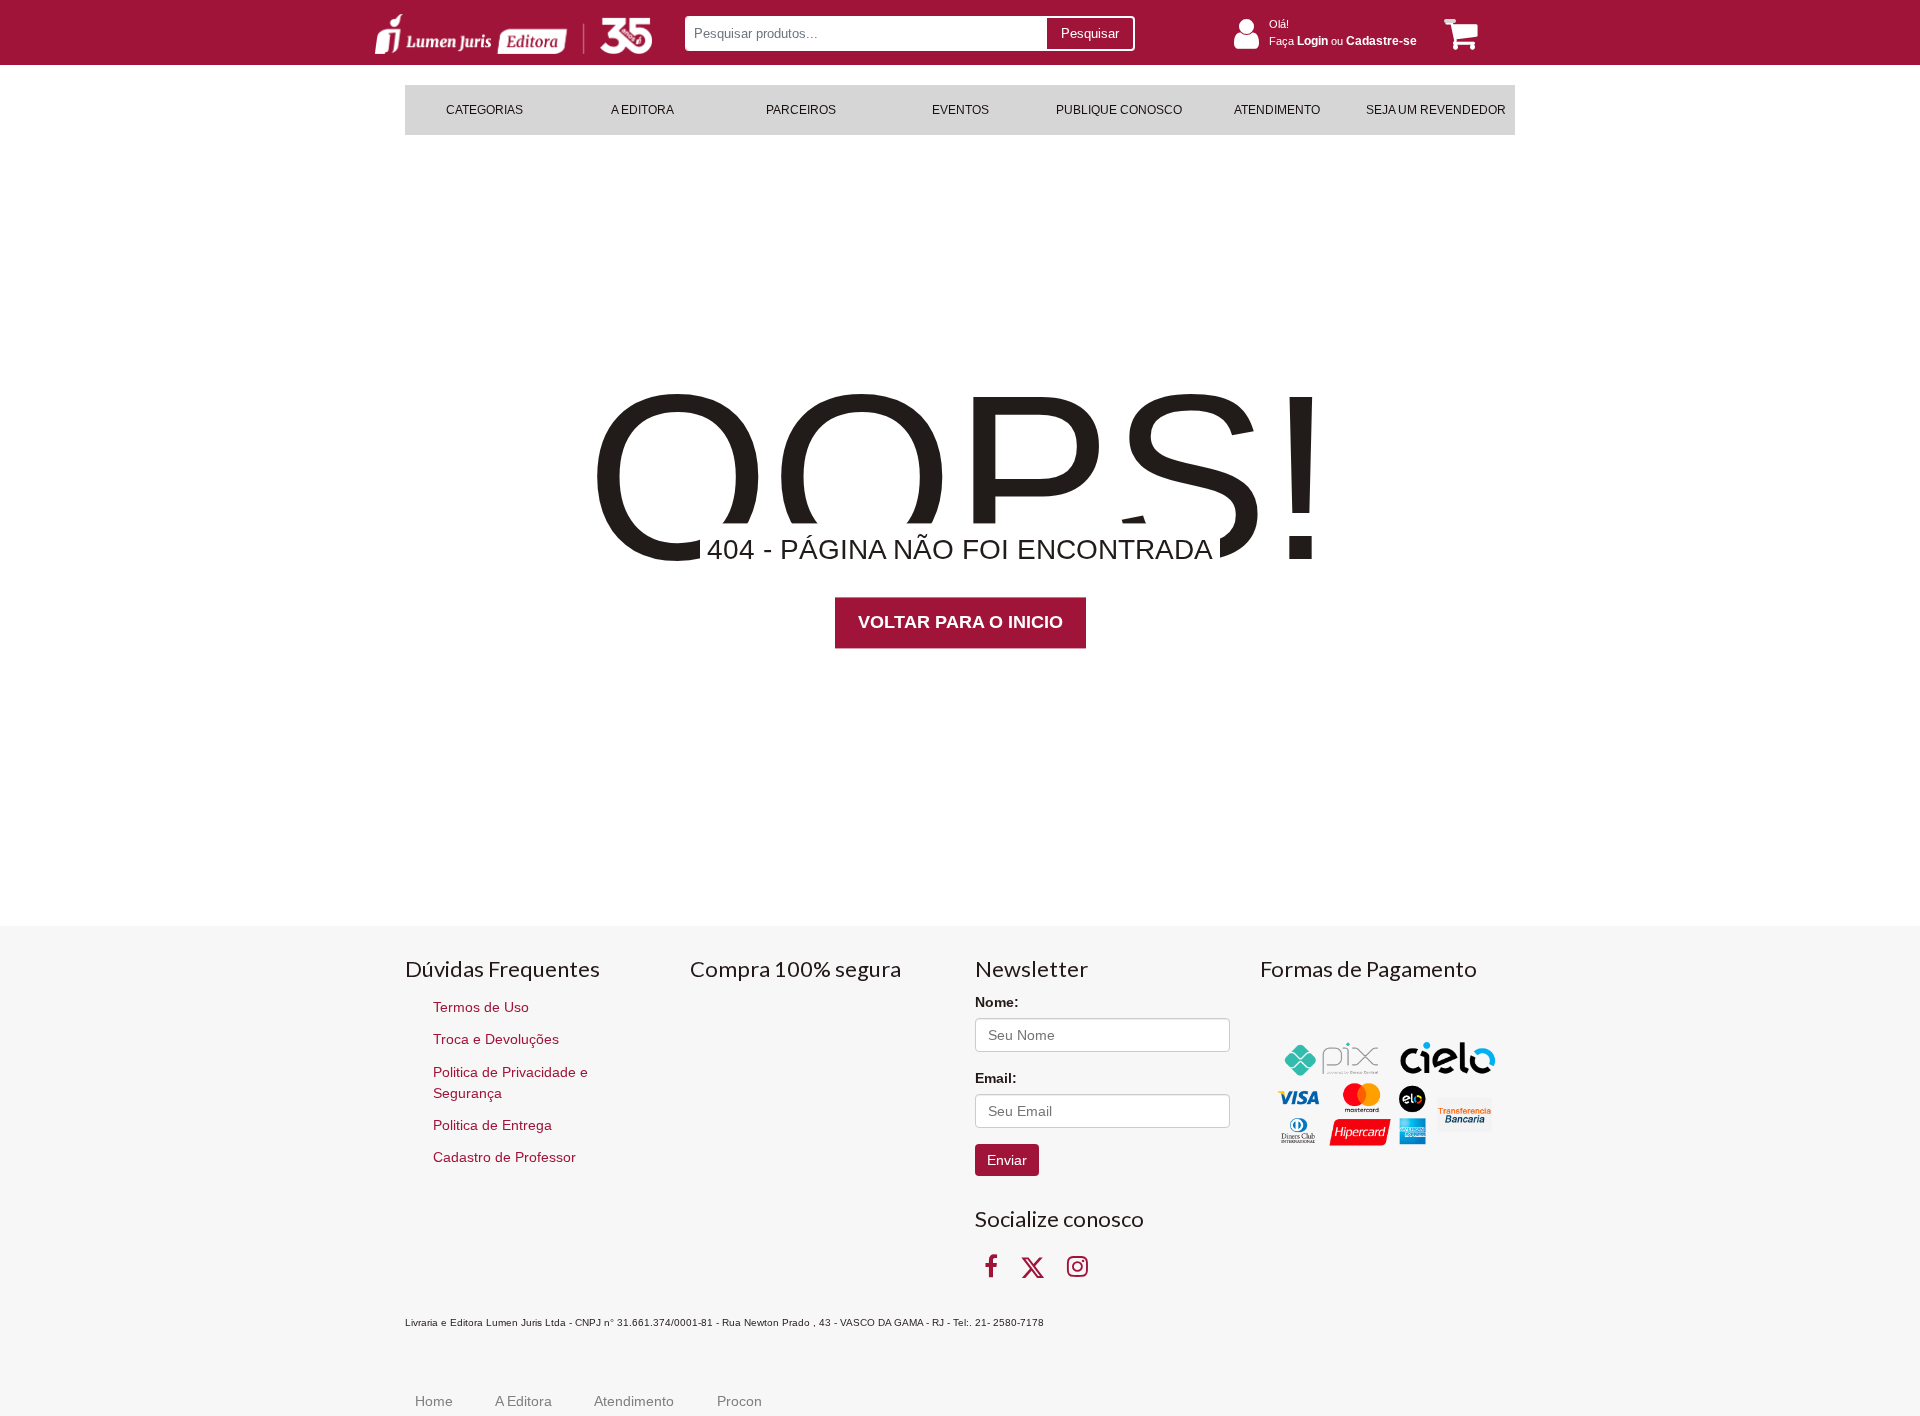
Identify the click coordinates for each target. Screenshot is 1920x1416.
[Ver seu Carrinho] (1458, 34)
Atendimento (634, 1401)
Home (434, 1401)
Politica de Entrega (492, 1125)
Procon (739, 1401)
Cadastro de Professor (504, 1157)
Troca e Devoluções (496, 1039)
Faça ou (1343, 41)
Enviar (1007, 1160)
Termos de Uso (481, 1007)
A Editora (523, 1401)
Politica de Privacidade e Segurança (510, 1082)
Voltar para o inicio (960, 622)
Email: (996, 1078)
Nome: (997, 1002)
